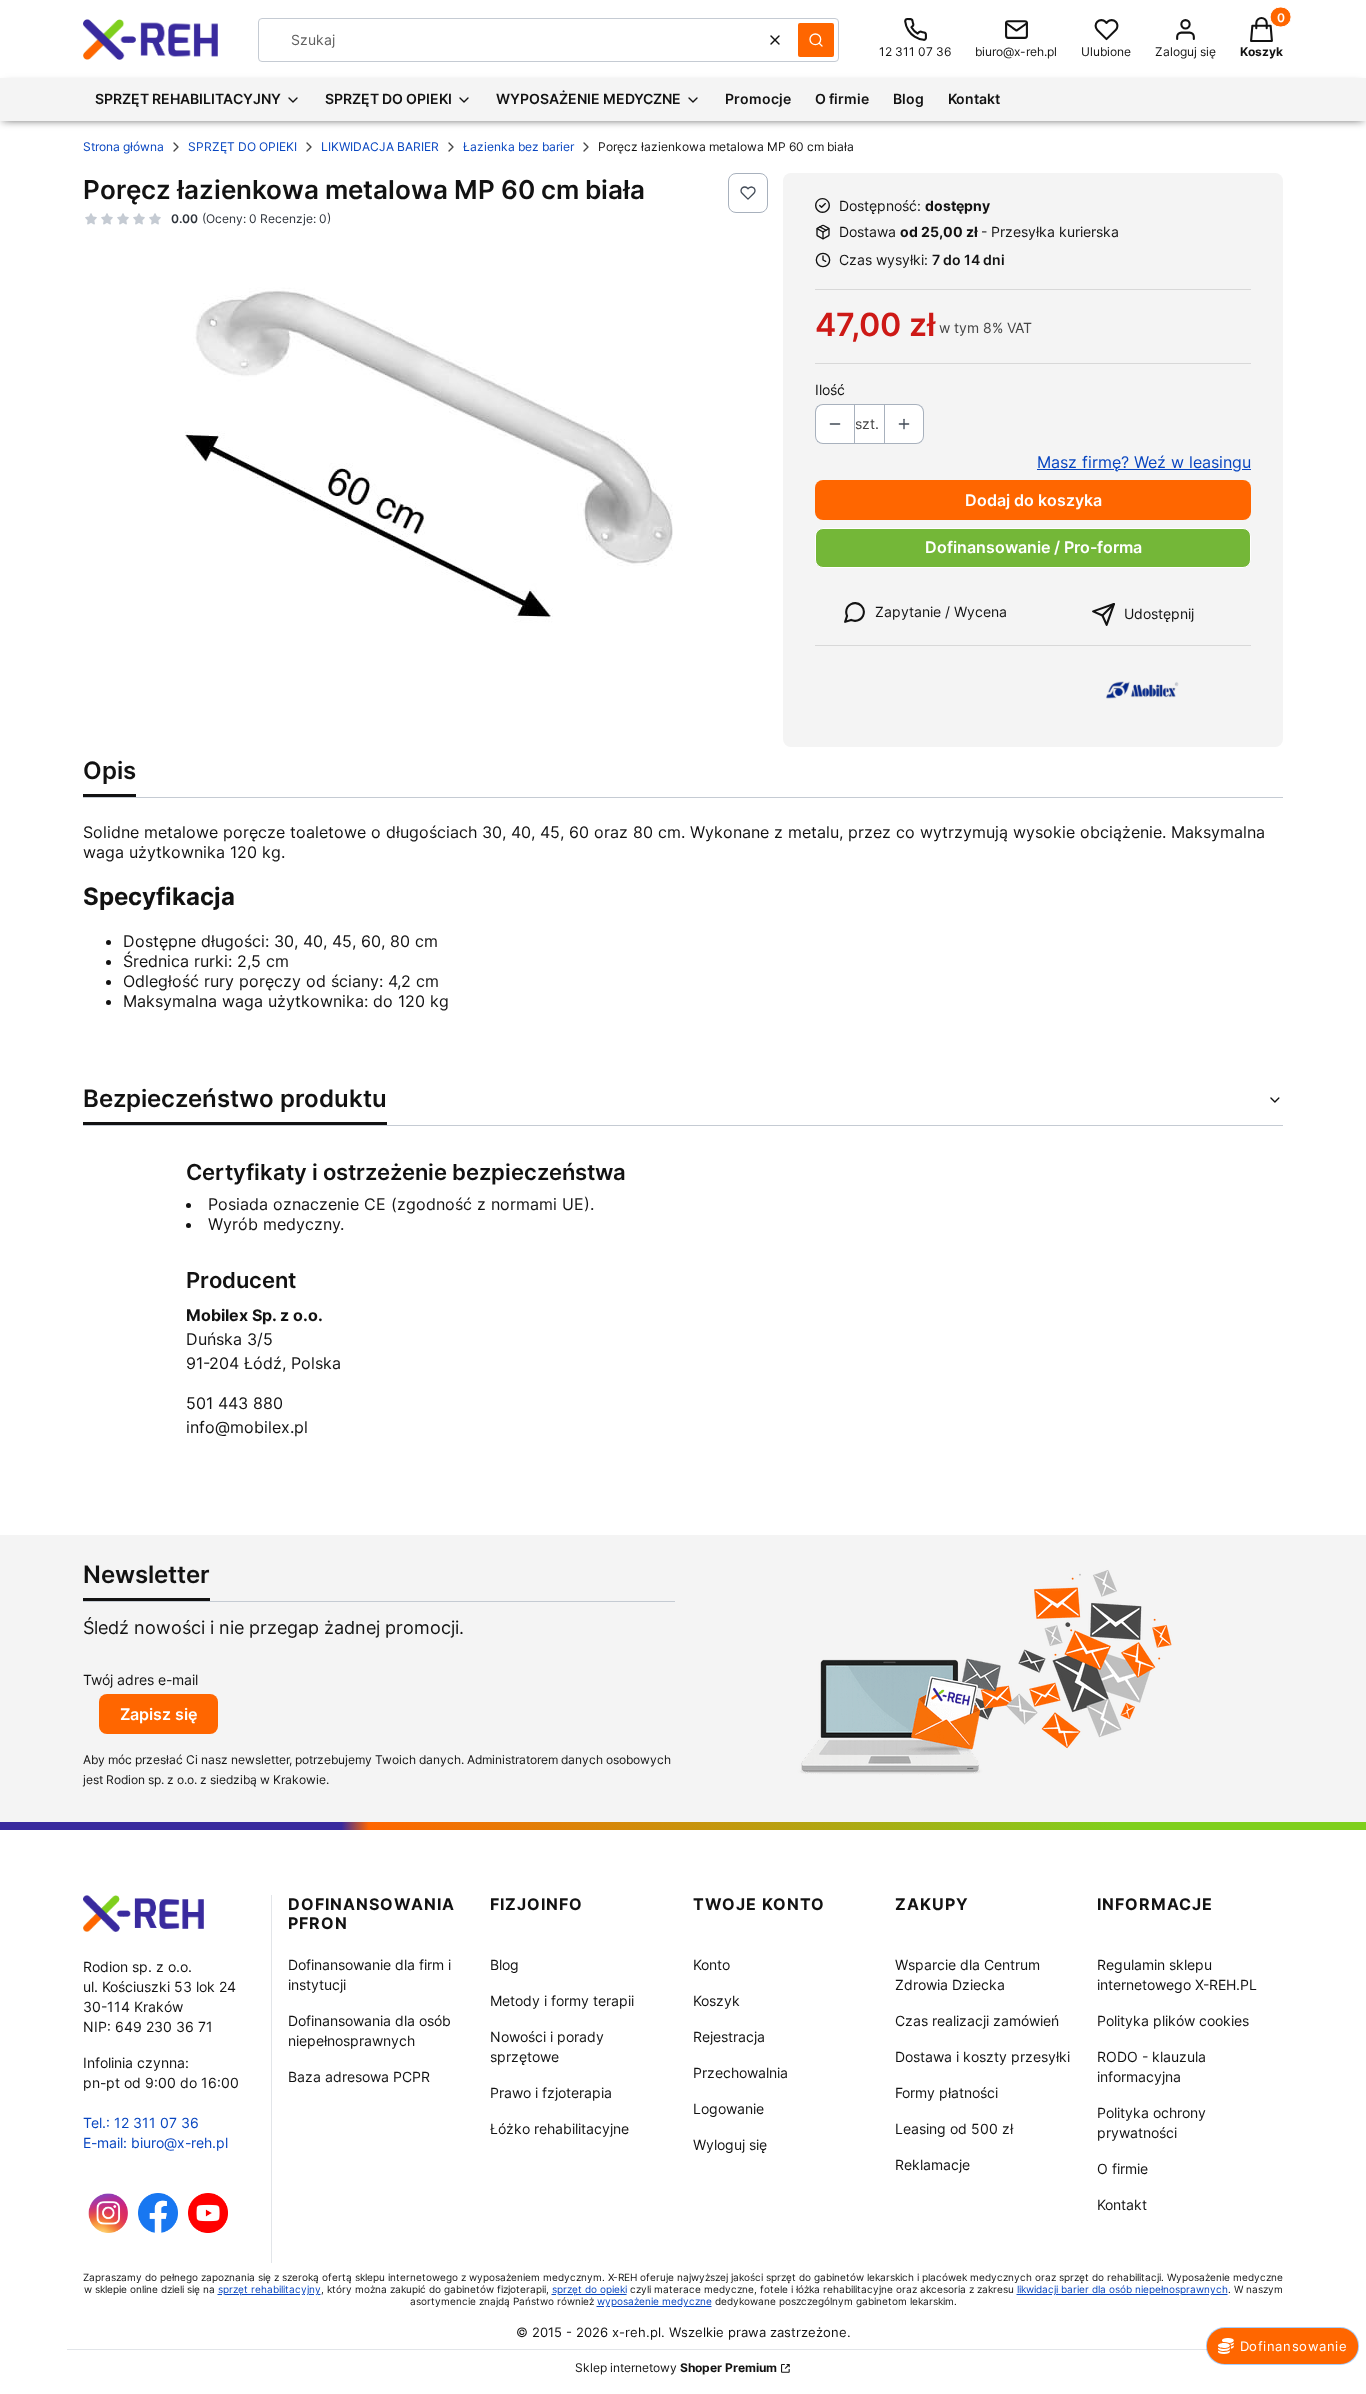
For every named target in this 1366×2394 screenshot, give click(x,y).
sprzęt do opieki (589, 2289)
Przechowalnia (740, 2072)
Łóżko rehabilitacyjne (559, 2128)
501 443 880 (234, 1403)
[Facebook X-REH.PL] (158, 2227)
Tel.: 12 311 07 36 (141, 2122)
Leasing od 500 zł (954, 2128)
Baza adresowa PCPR (359, 2076)
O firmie (1122, 2168)
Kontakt (1122, 2204)
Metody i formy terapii (562, 2000)
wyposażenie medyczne (654, 2301)
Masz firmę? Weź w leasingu (1144, 462)
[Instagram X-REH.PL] (108, 2227)
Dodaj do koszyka (1033, 500)
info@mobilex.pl (247, 1427)
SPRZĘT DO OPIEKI (242, 146)
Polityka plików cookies (1173, 2020)
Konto (711, 1964)
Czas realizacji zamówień (977, 2020)
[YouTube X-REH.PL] (208, 2227)
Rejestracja (729, 2036)
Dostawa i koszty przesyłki (982, 2056)
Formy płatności (946, 2092)
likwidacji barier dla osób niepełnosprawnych (1122, 2289)
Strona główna (123, 146)
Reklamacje (932, 2164)
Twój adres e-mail (140, 1679)
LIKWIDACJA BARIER (380, 146)
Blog (504, 1964)
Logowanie (728, 2108)
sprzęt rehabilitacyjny (269, 2289)
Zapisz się (158, 1714)
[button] (816, 40)
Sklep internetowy (676, 2367)
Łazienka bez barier (518, 146)
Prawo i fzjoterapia (551, 2092)
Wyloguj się (730, 2144)
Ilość (830, 389)
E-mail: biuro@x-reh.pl (155, 2142)
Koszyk (716, 2000)
